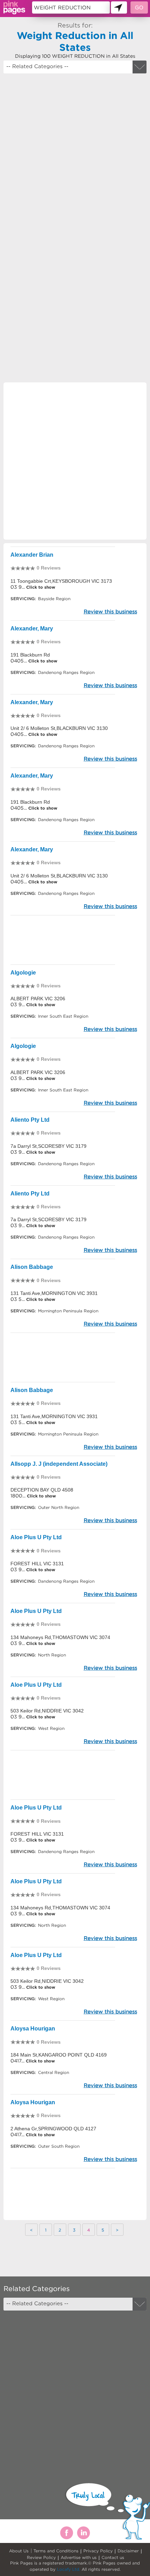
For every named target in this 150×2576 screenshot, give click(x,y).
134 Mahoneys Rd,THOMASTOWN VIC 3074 (60, 1637)
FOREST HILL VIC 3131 (37, 1564)
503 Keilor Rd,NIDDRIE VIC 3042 (47, 1711)
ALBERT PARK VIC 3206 (38, 999)
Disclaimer (128, 2551)
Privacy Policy (98, 2551)
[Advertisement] (75, 155)
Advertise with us (79, 2557)
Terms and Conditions (56, 2551)
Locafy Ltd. (69, 2569)
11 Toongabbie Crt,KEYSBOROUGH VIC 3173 (61, 581)
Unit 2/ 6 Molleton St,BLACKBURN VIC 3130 (59, 728)
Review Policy (41, 2557)
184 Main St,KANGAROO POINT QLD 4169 (59, 2055)
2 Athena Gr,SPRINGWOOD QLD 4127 (53, 2129)
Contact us (113, 2557)
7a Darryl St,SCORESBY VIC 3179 (48, 1146)
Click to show (40, 587)
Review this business (110, 611)
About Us (19, 2551)
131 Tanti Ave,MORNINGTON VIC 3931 (54, 1293)
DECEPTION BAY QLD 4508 (42, 1490)
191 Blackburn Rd (30, 655)
